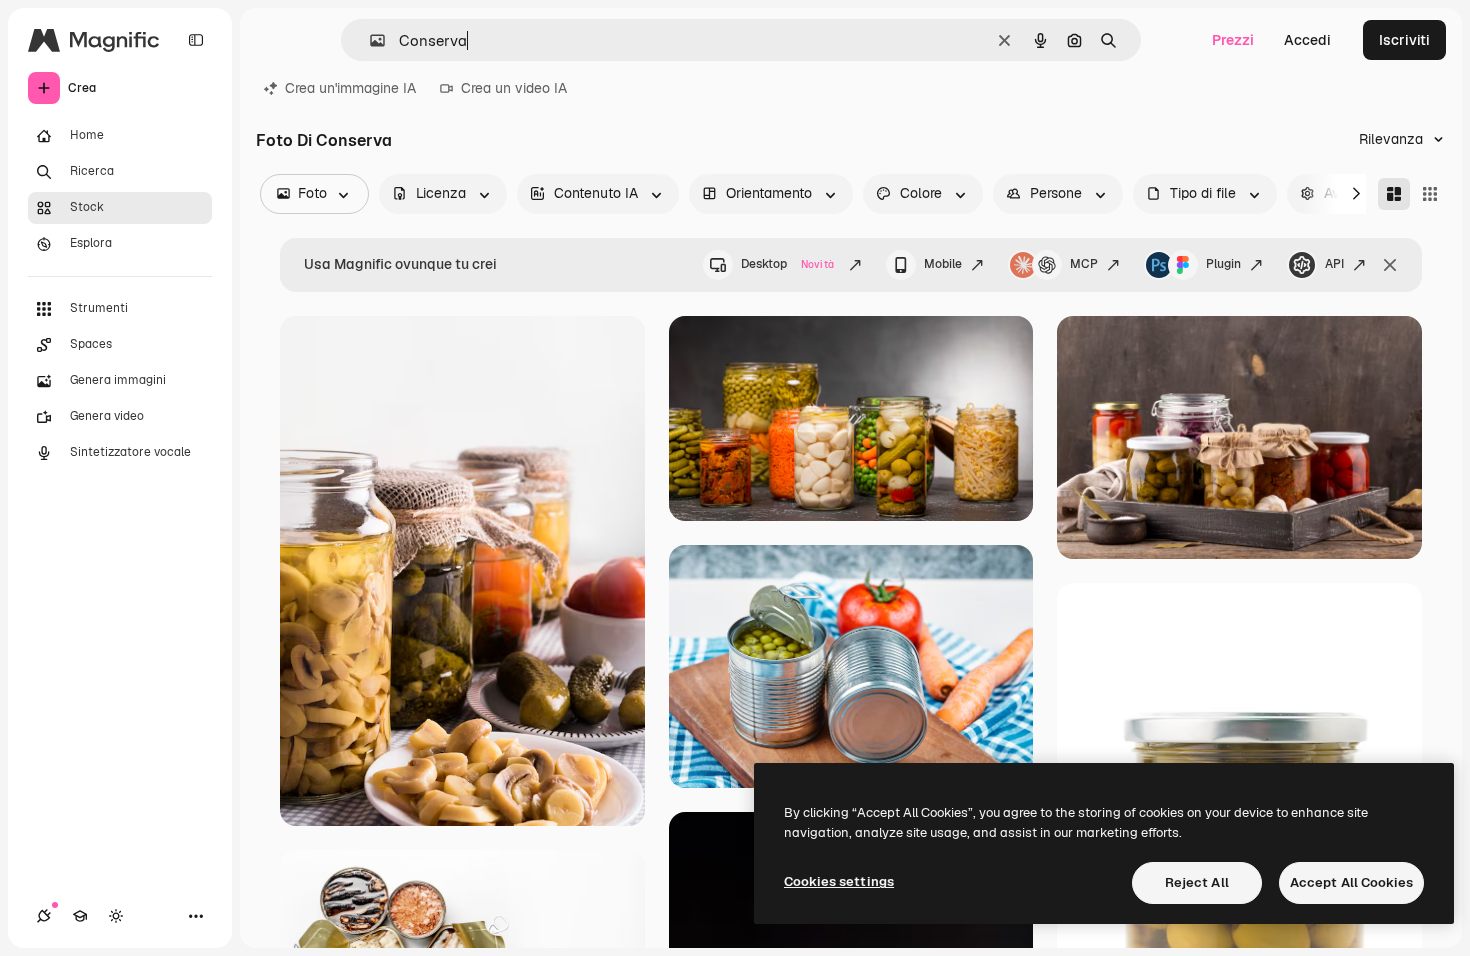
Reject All (1197, 882)
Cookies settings (839, 881)
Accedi (1307, 40)
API (1334, 264)
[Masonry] (1394, 194)
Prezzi (1233, 40)
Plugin (1223, 264)
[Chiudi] (1390, 265)
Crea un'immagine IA (350, 88)
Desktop (787, 264)
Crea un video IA (514, 88)
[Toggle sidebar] (196, 40)
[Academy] (80, 916)
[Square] (1430, 194)
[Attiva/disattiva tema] (116, 916)
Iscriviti (1404, 40)
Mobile (943, 264)
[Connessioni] (44, 916)
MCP (1084, 264)
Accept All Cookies (1351, 882)
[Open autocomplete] (369, 40)
